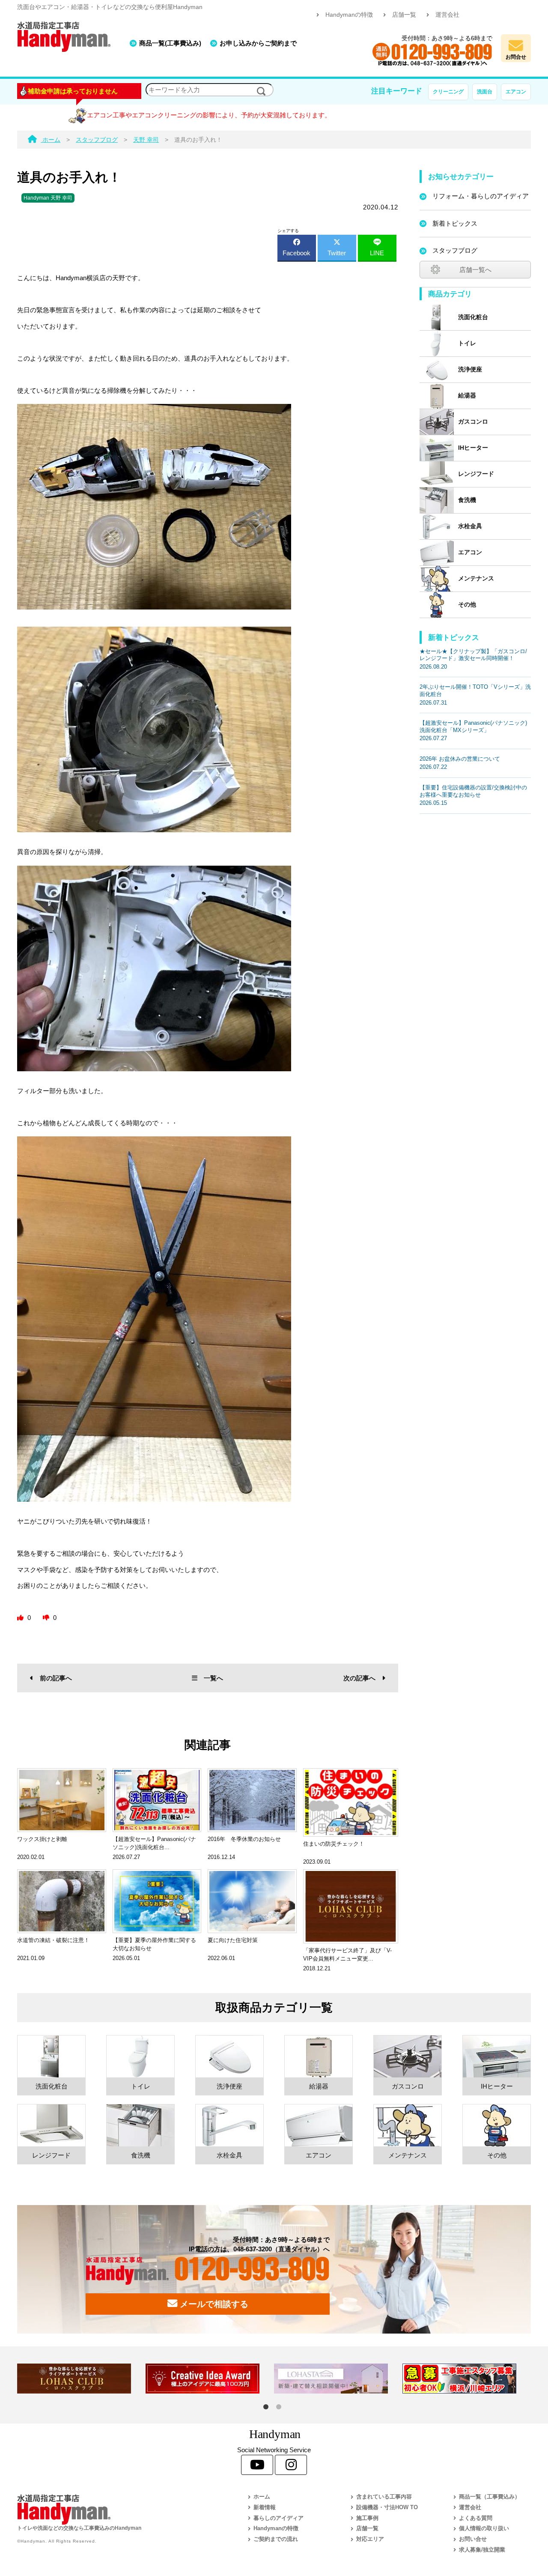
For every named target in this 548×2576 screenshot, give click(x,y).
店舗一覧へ (475, 270)
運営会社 (447, 15)
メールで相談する (213, 2304)
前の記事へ (56, 1678)
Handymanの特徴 (349, 15)
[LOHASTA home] (338, 2379)
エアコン (516, 92)
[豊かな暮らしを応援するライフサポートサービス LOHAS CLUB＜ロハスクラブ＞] (81, 2379)
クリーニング (448, 92)
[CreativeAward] (210, 2379)
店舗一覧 (404, 15)
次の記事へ (359, 1678)
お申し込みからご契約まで (258, 43)
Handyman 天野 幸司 (48, 198)
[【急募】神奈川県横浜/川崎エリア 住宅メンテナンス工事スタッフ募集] (467, 2379)
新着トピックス (455, 223)
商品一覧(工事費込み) (170, 43)
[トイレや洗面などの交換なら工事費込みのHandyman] (113, 2509)
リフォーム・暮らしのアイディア (481, 196)
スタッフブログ (455, 250)
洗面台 (485, 92)
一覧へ (213, 1678)
